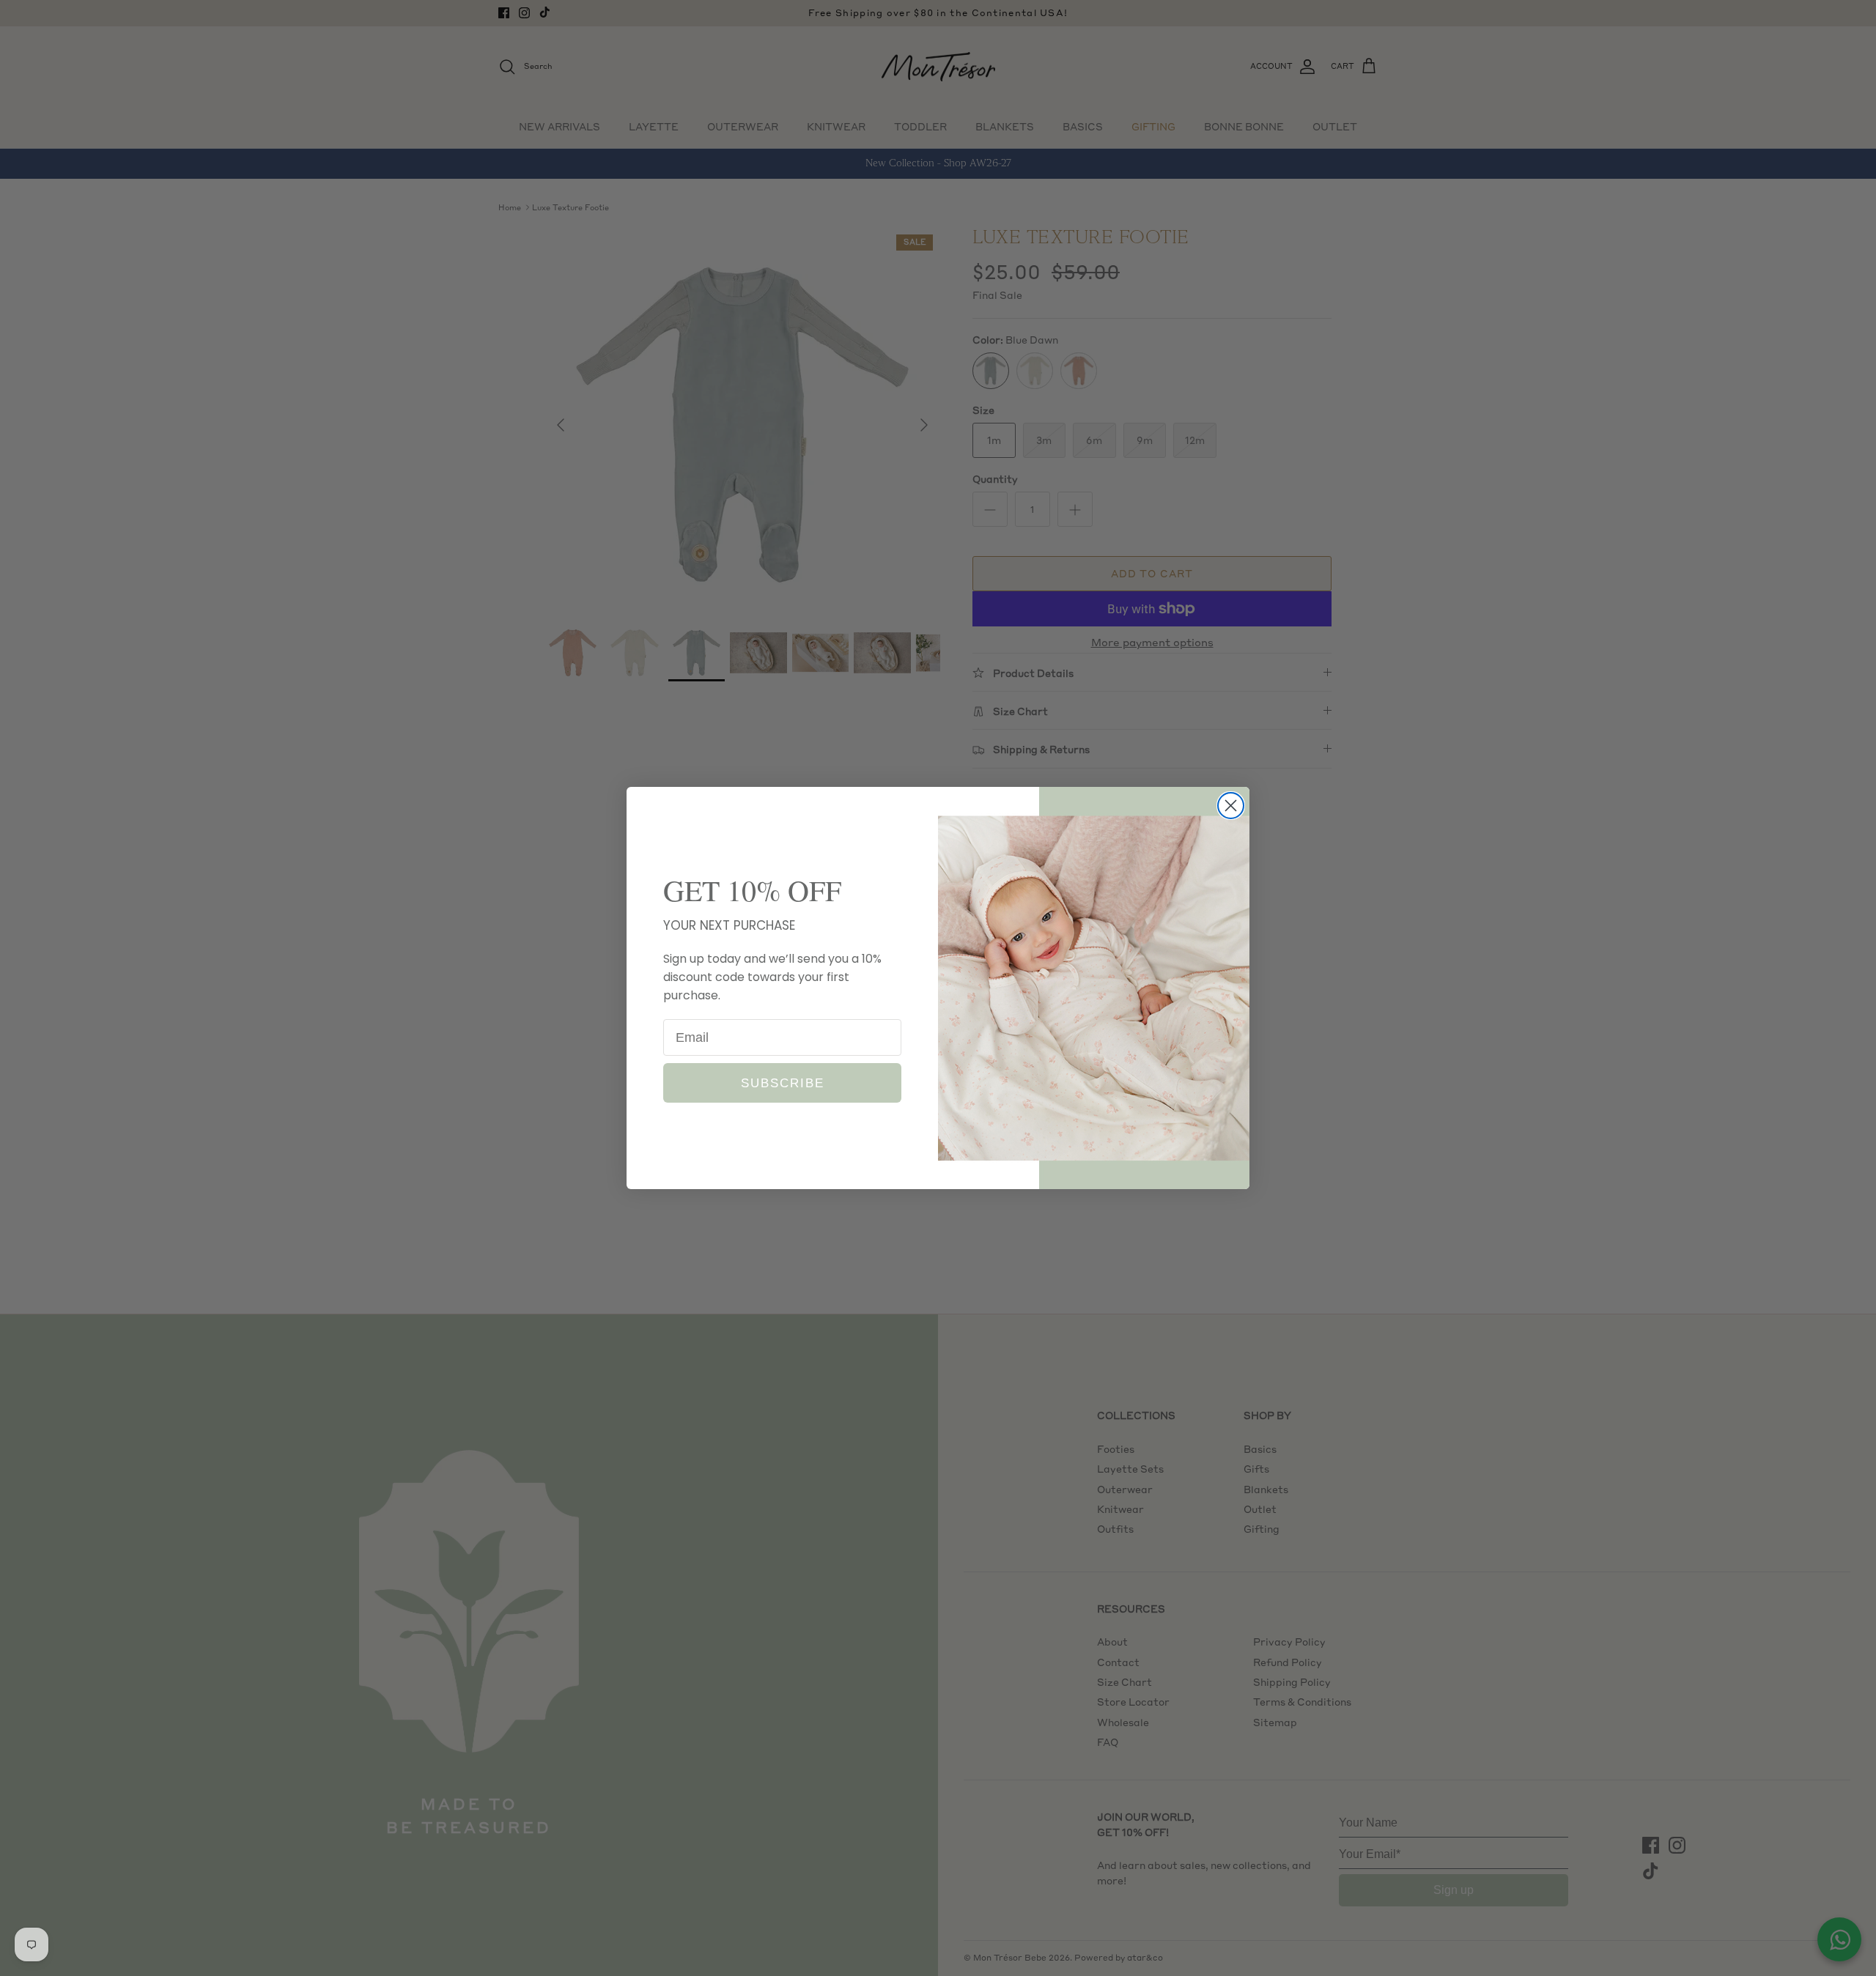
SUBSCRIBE (783, 1083)
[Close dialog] (1231, 806)
